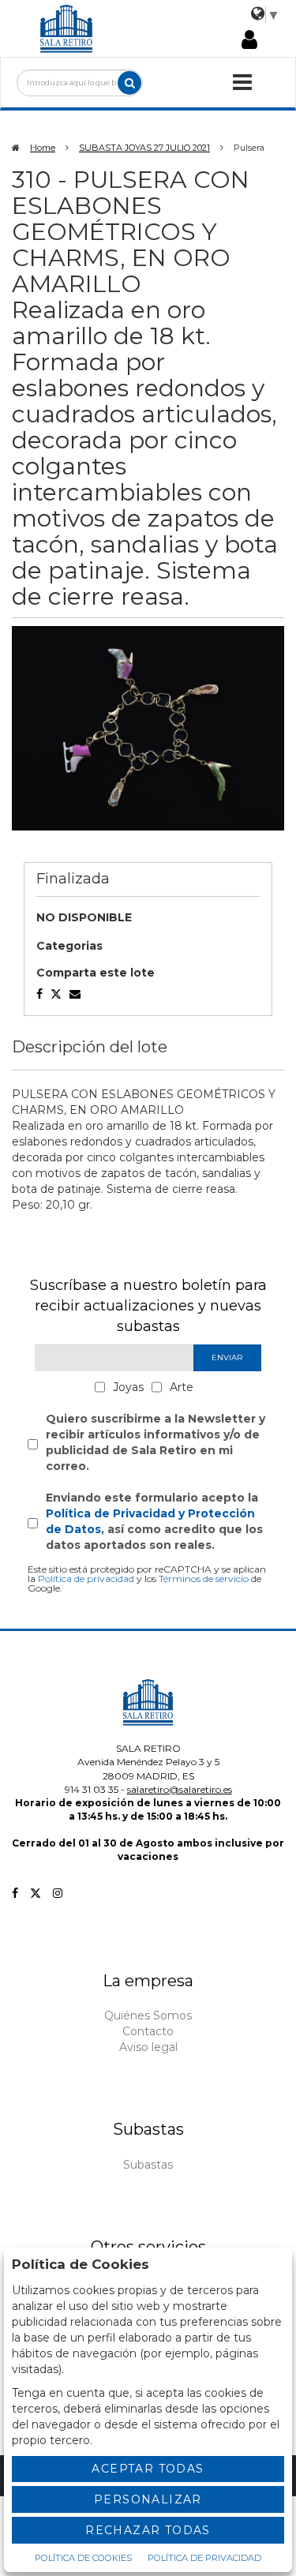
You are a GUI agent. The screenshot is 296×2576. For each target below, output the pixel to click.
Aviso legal (148, 2047)
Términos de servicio (204, 1579)
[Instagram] (58, 1893)
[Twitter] (36, 1893)
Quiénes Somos (148, 2015)
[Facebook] (15, 1893)
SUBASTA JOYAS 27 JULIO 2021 (144, 148)
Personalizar (148, 2499)
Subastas (148, 2165)
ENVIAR (227, 1357)
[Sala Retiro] (66, 28)
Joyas (128, 1387)
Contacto (148, 2031)
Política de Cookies (83, 2558)
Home (43, 148)
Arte (182, 1387)
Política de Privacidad (204, 2558)
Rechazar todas (148, 2530)
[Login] (249, 41)
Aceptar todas (148, 2469)
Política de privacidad (86, 1579)
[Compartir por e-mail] (39, 994)
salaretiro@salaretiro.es (180, 1789)
